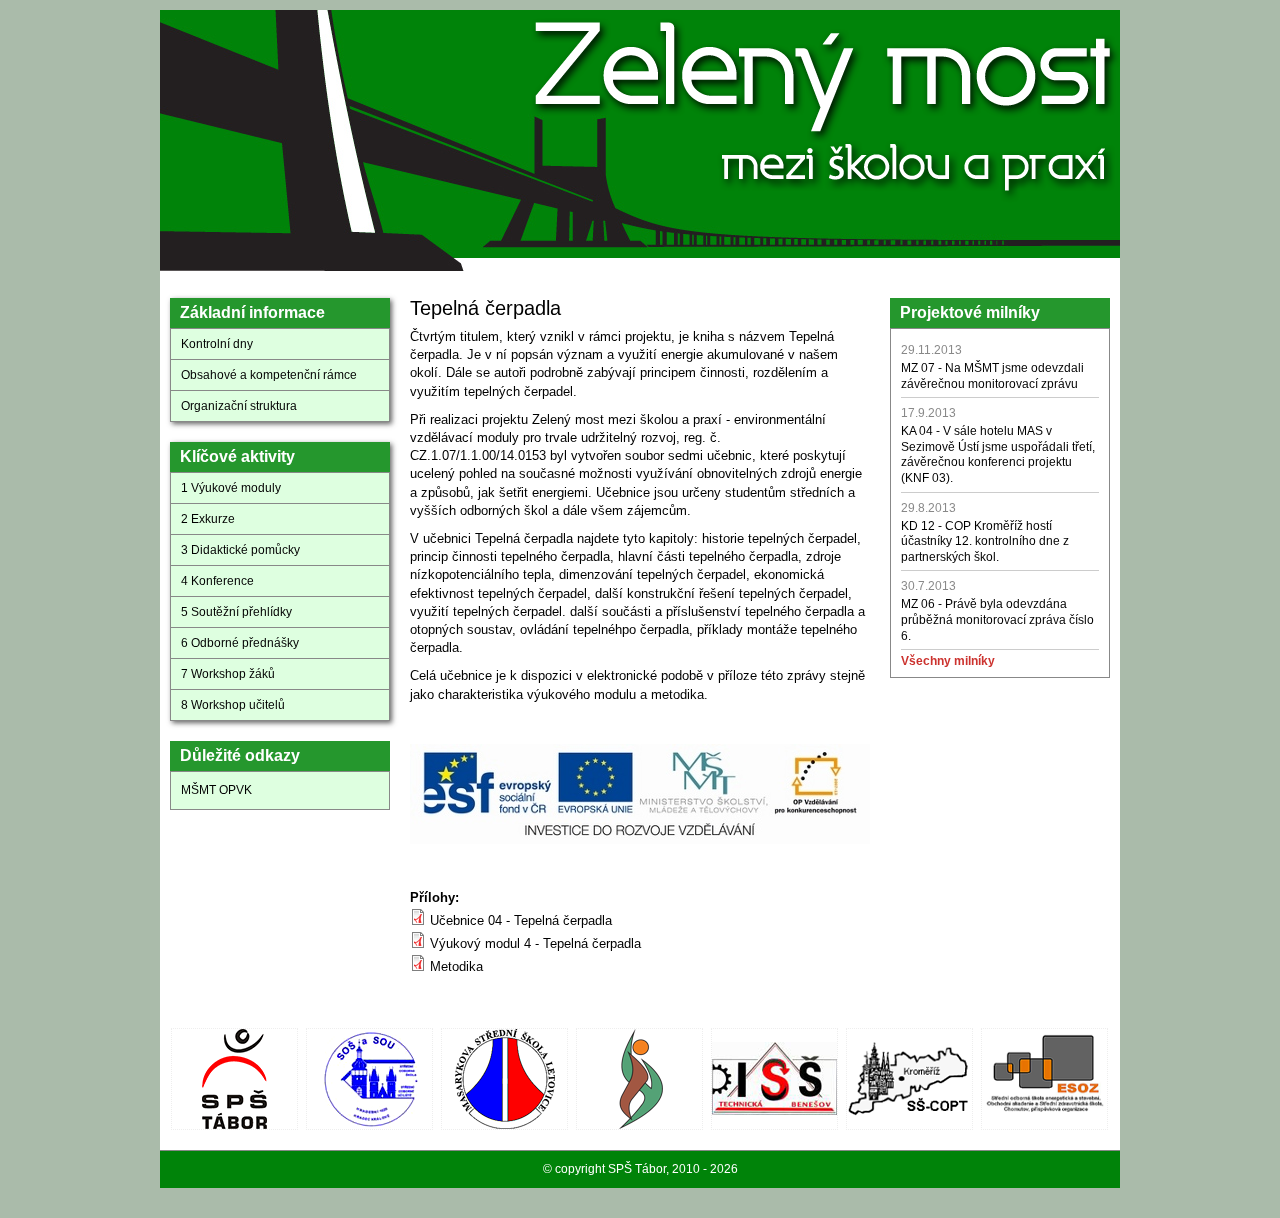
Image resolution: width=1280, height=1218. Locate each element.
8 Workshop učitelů (233, 705)
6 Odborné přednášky (240, 643)
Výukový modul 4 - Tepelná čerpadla (535, 943)
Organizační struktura (239, 406)
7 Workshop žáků (228, 674)
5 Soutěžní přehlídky (236, 612)
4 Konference (217, 581)
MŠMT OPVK (216, 790)
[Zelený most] (645, 265)
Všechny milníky (948, 661)
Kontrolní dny (217, 344)
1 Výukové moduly (231, 488)
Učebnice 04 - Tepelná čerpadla (521, 920)
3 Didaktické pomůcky (240, 550)
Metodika (456, 966)
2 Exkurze (208, 519)
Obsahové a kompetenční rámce (269, 375)
